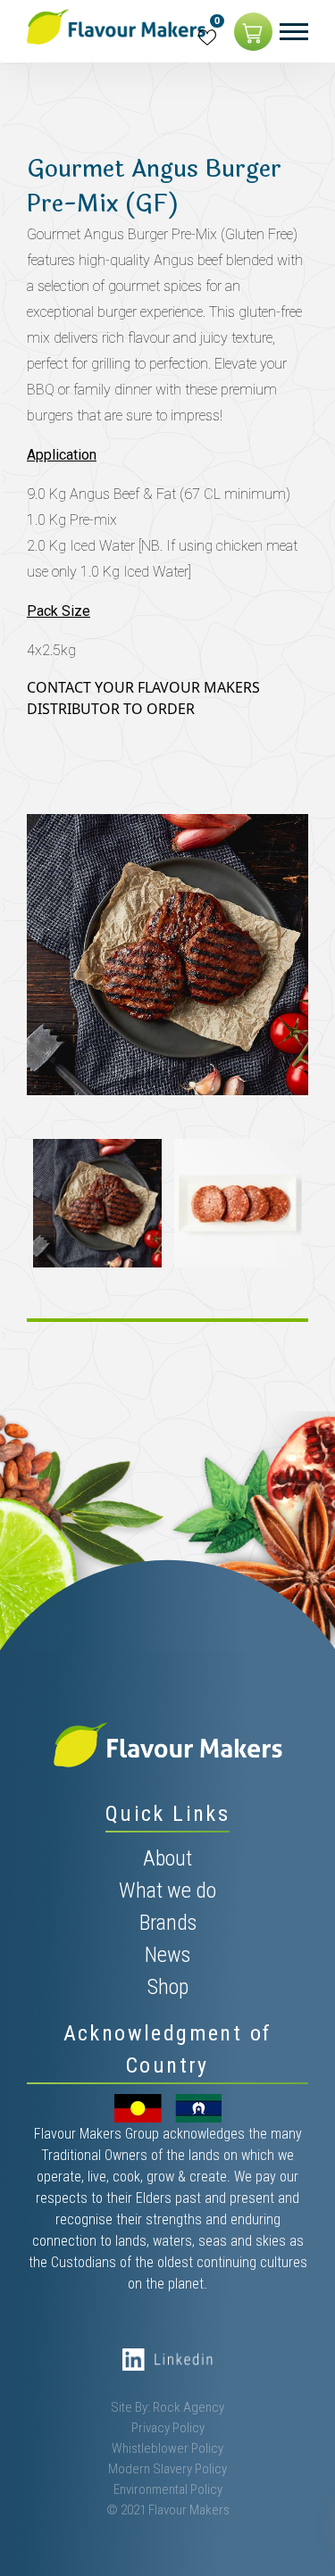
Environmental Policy (168, 2489)
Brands (168, 1923)
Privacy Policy (168, 2428)
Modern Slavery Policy (167, 2469)
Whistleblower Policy (167, 2448)
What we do (167, 1890)
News (167, 1955)
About (167, 1858)
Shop (168, 1987)
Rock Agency (188, 2407)
